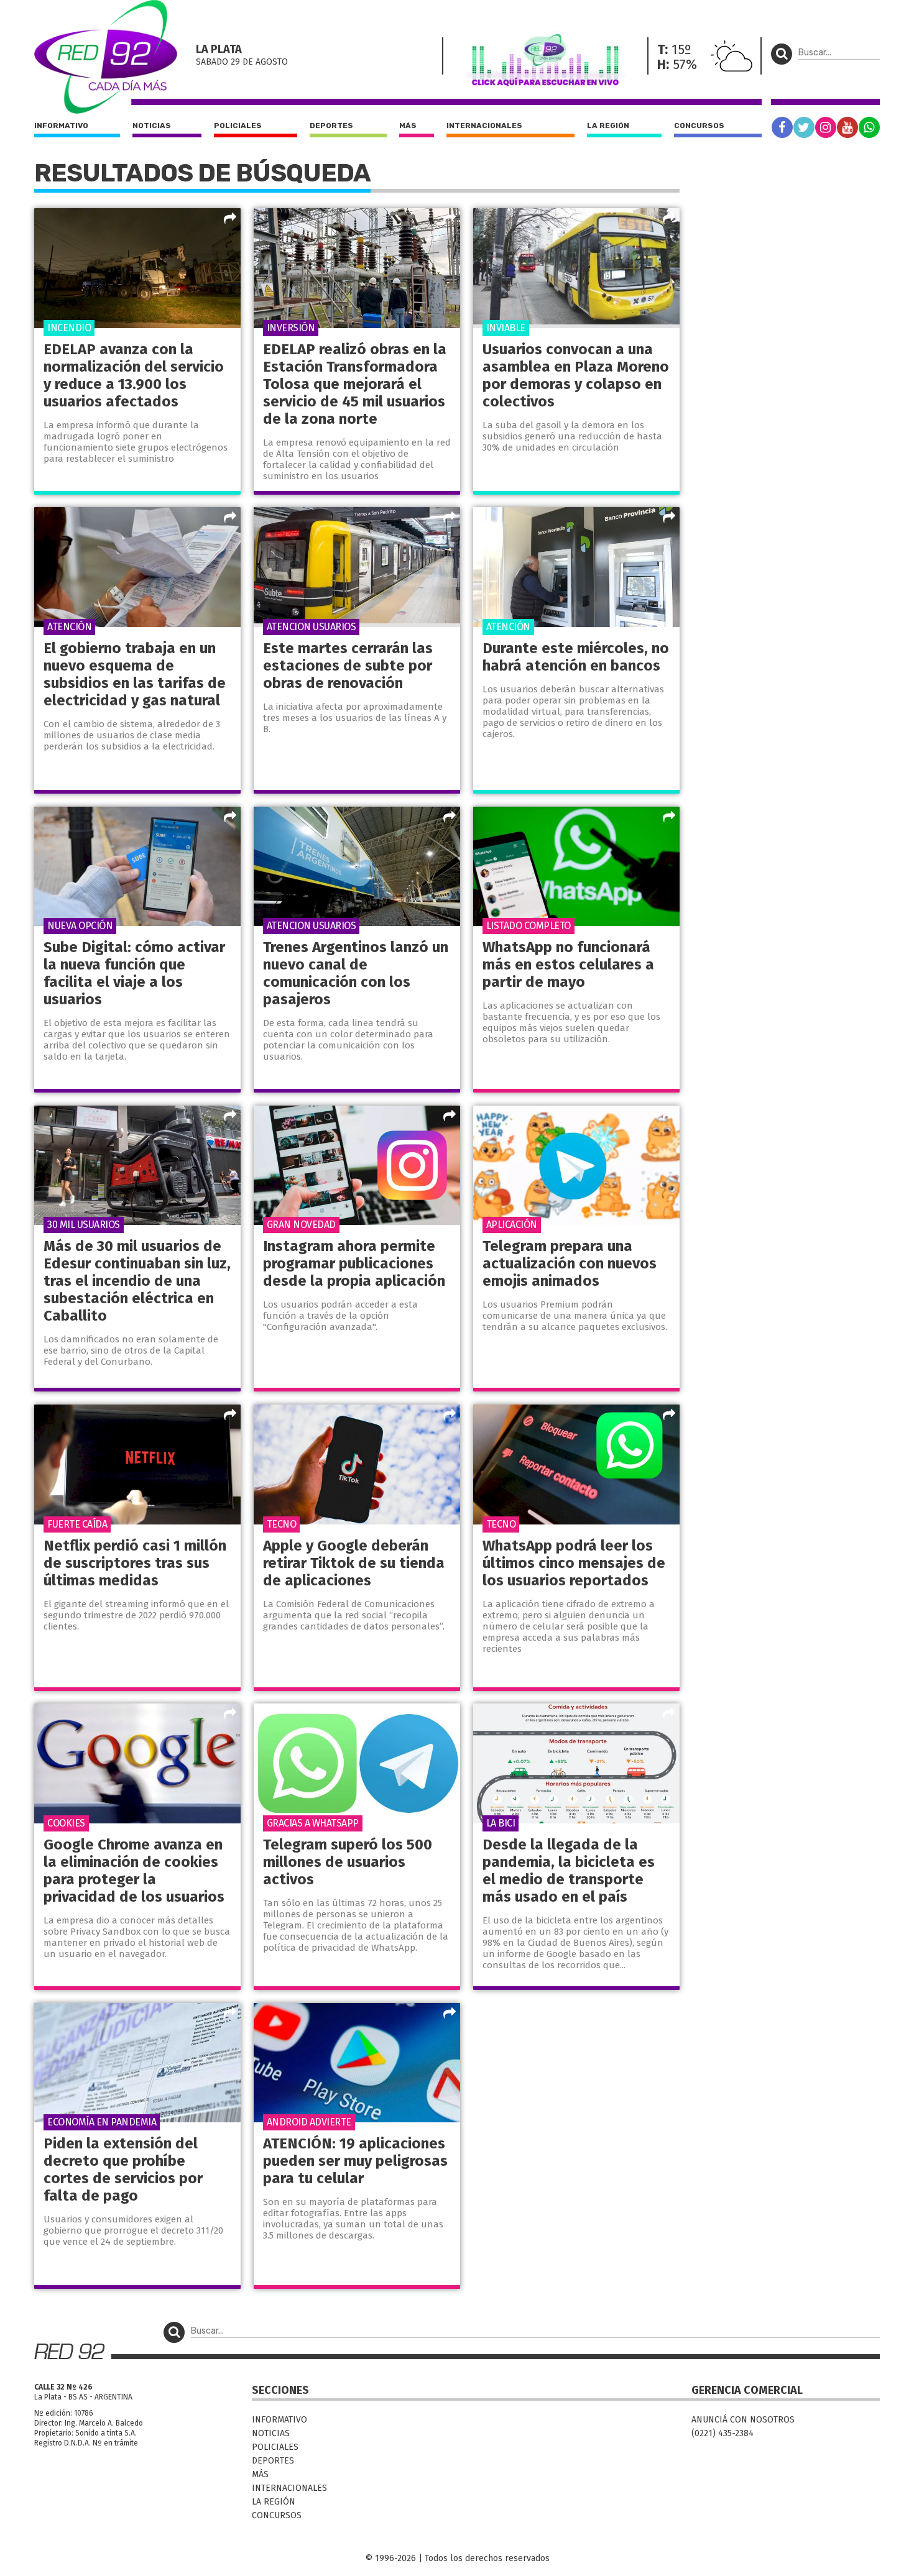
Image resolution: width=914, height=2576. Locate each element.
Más (408, 126)
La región (608, 126)
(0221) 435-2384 (722, 2433)
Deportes (331, 126)
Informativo (61, 126)
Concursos (699, 126)
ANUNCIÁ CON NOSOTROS (743, 2420)
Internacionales (484, 126)
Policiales (238, 126)
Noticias (152, 126)
